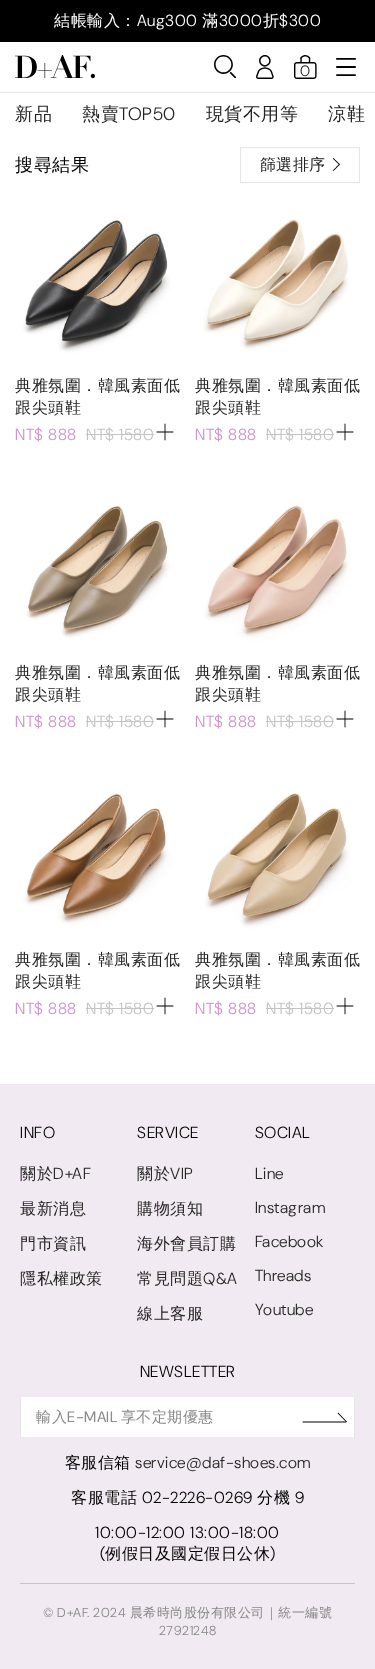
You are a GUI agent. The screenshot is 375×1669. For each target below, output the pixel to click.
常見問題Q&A (187, 1278)
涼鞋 (346, 114)
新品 (33, 114)
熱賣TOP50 (129, 114)
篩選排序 (293, 164)
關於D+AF (55, 1173)
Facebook (289, 1241)
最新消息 (53, 1208)
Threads (283, 1275)
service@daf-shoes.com (223, 1462)
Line (269, 1173)
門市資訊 (53, 1243)
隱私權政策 (61, 1278)
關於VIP (165, 1173)
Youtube (284, 1309)
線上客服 (170, 1313)
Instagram (290, 1207)
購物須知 (170, 1208)
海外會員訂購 (186, 1243)
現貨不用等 (252, 114)
